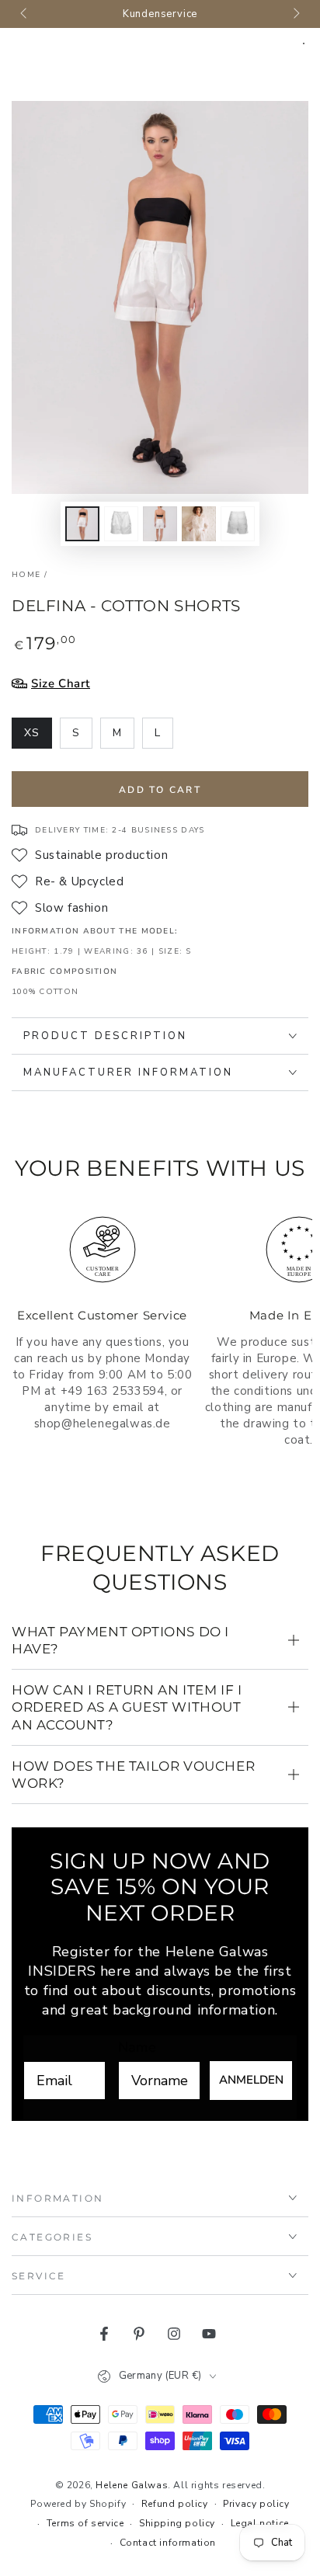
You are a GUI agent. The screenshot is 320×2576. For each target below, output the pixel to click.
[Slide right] (295, 14)
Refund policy (175, 2504)
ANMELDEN (251, 2080)
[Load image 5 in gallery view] (238, 524)
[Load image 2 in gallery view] (121, 524)
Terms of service (85, 2523)
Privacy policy (256, 2504)
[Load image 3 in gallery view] (160, 524)
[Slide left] (25, 14)
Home (26, 575)
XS (38, 737)
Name (137, 2047)
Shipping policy (177, 2523)
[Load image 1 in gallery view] (82, 524)
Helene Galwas (132, 2485)
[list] (160, 1354)
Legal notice (260, 2523)
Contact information (168, 2543)
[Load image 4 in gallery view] (199, 524)
